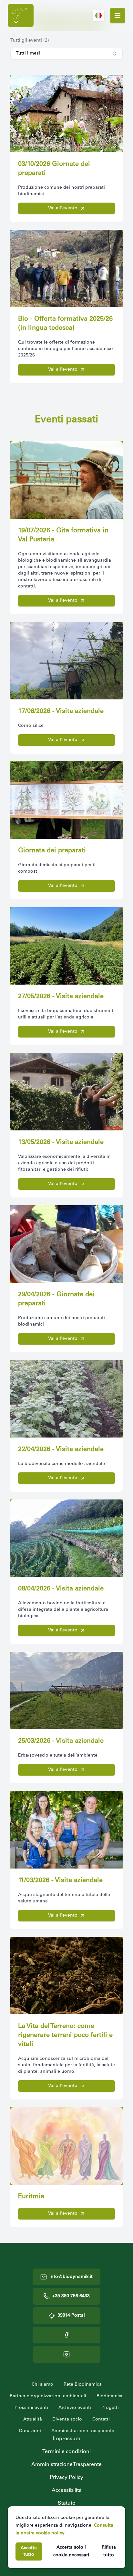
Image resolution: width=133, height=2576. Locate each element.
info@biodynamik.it (71, 2277)
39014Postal (71, 2316)
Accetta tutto (29, 2551)
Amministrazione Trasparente (66, 2465)
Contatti (101, 2420)
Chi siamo (42, 2385)
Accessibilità (67, 2491)
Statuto (67, 2503)
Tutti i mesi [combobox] (28, 54)
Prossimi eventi (31, 2408)
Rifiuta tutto (109, 2551)
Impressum (67, 2439)
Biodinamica (110, 2396)
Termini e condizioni (66, 2452)
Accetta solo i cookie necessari (71, 2551)
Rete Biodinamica (83, 2385)
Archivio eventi (75, 2408)
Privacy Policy (66, 2478)
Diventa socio (67, 2420)
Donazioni (30, 2431)
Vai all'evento (63, 208)
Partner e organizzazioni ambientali (48, 2396)
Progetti (110, 2408)
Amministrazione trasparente (83, 2431)
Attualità (33, 2420)
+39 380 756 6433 (71, 2296)
